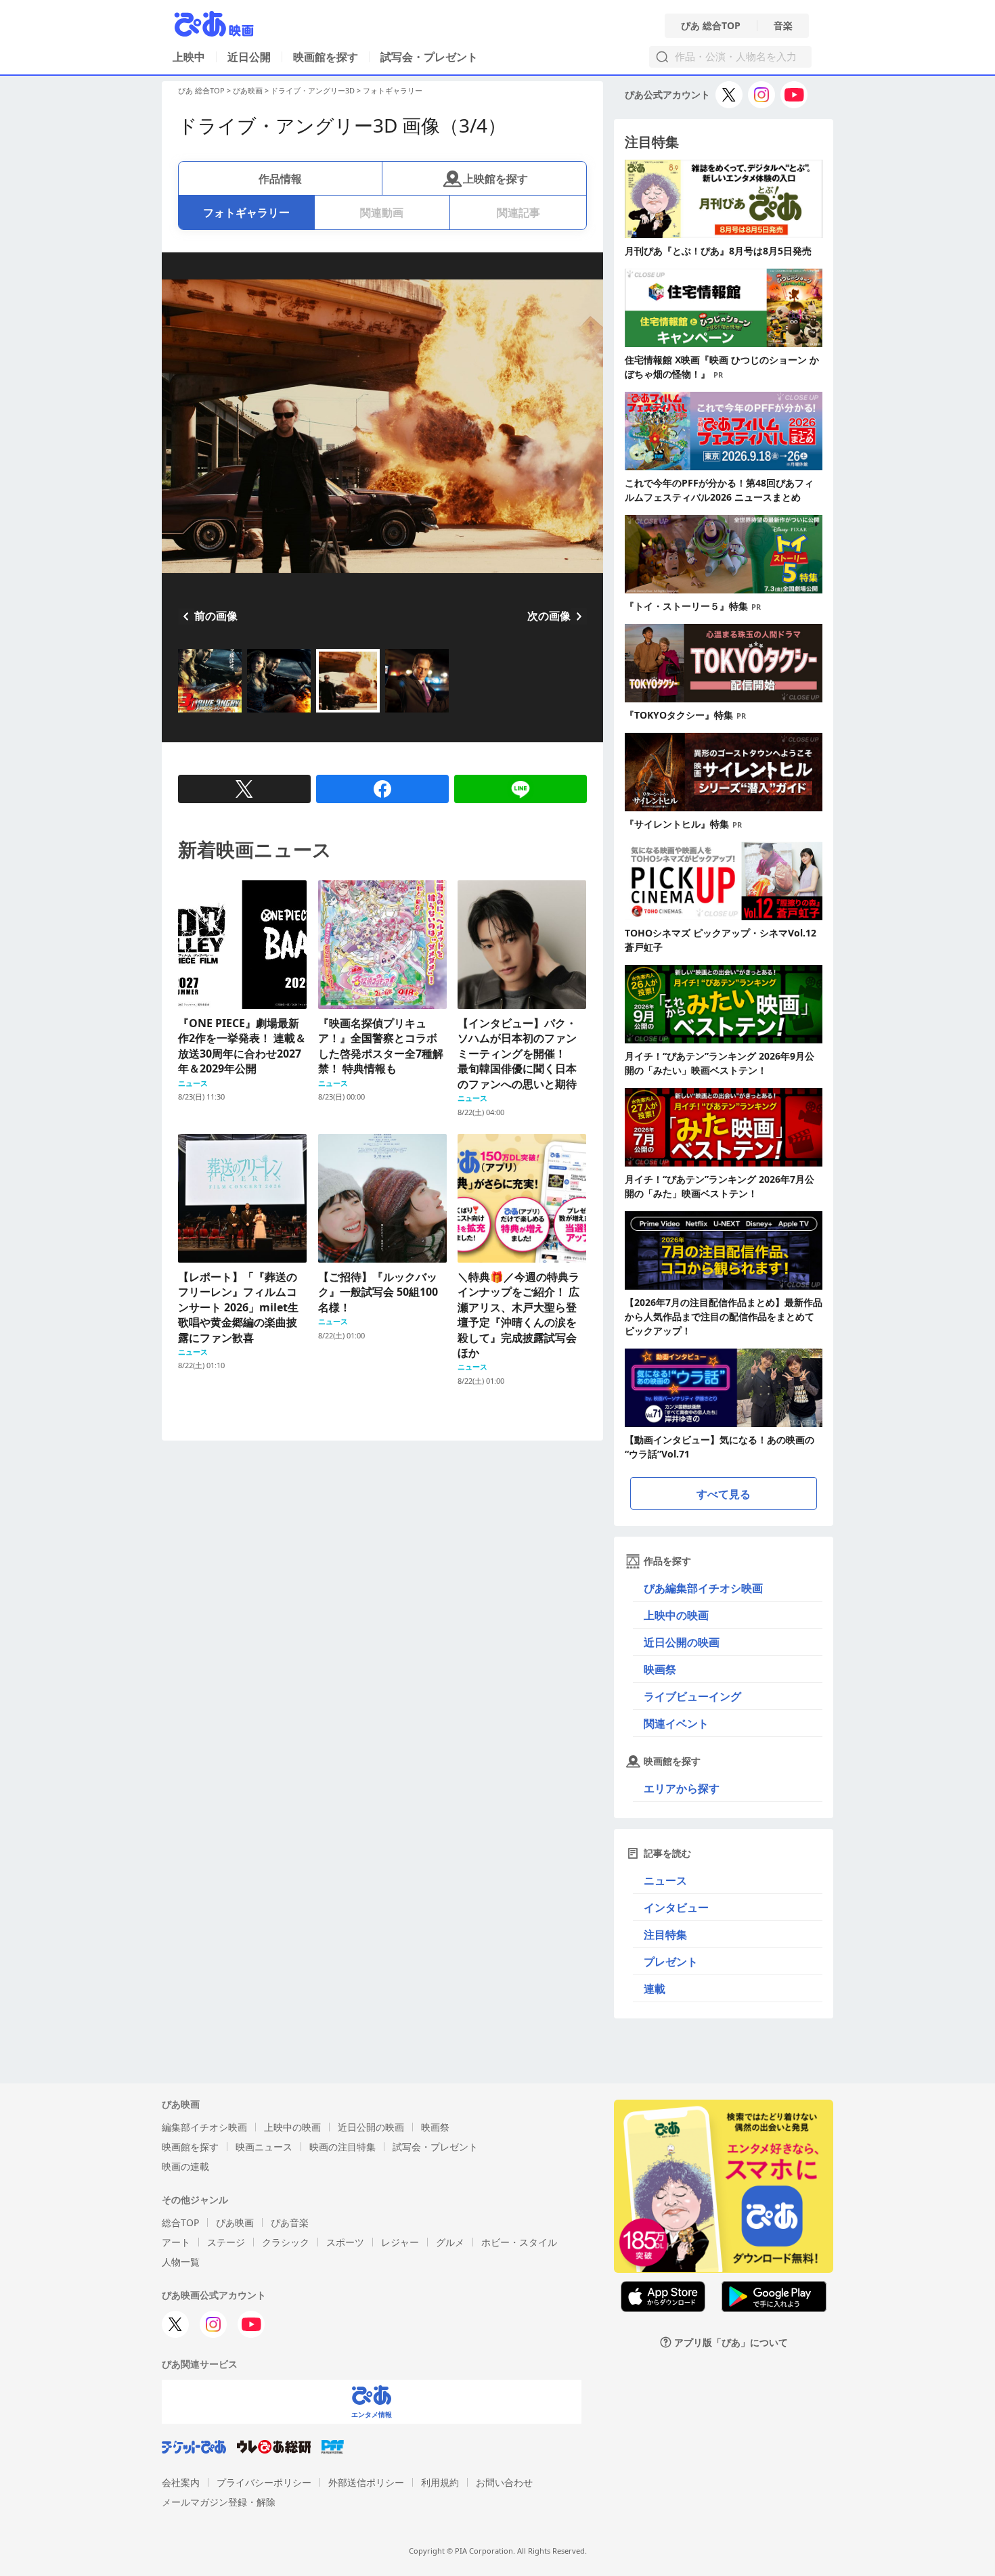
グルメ (450, 2242)
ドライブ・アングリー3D (313, 90)
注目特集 (665, 1935)
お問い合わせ (504, 2482)
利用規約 (440, 2482)
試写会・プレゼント (429, 57)
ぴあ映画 (248, 90)
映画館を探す (326, 57)
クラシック (286, 2242)
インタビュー (676, 1907)
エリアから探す (682, 1788)
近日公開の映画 (682, 1642)
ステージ (226, 2242)
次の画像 (549, 616)
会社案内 (181, 2482)
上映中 (189, 57)
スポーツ (345, 2242)
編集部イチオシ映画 (204, 2127)
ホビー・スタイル (519, 2242)
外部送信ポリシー (366, 2482)
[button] (183, 714)
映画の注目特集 (342, 2147)
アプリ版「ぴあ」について (731, 2342)
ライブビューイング (692, 1696)
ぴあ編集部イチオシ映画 (703, 1588)
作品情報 (280, 179)
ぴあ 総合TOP (711, 26)
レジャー (400, 2242)
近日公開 (249, 57)
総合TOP (180, 2222)
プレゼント (671, 1962)
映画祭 (660, 1669)
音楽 (783, 26)
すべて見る (724, 1494)
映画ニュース (264, 2147)
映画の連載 (185, 2166)
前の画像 (216, 616)
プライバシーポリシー (264, 2482)
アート (176, 2242)
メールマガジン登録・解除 (219, 2502)
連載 (655, 1989)
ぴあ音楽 (290, 2222)
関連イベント (676, 1723)
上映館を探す (495, 179)
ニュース (665, 1880)
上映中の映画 (676, 1615)
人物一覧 (181, 2262)
